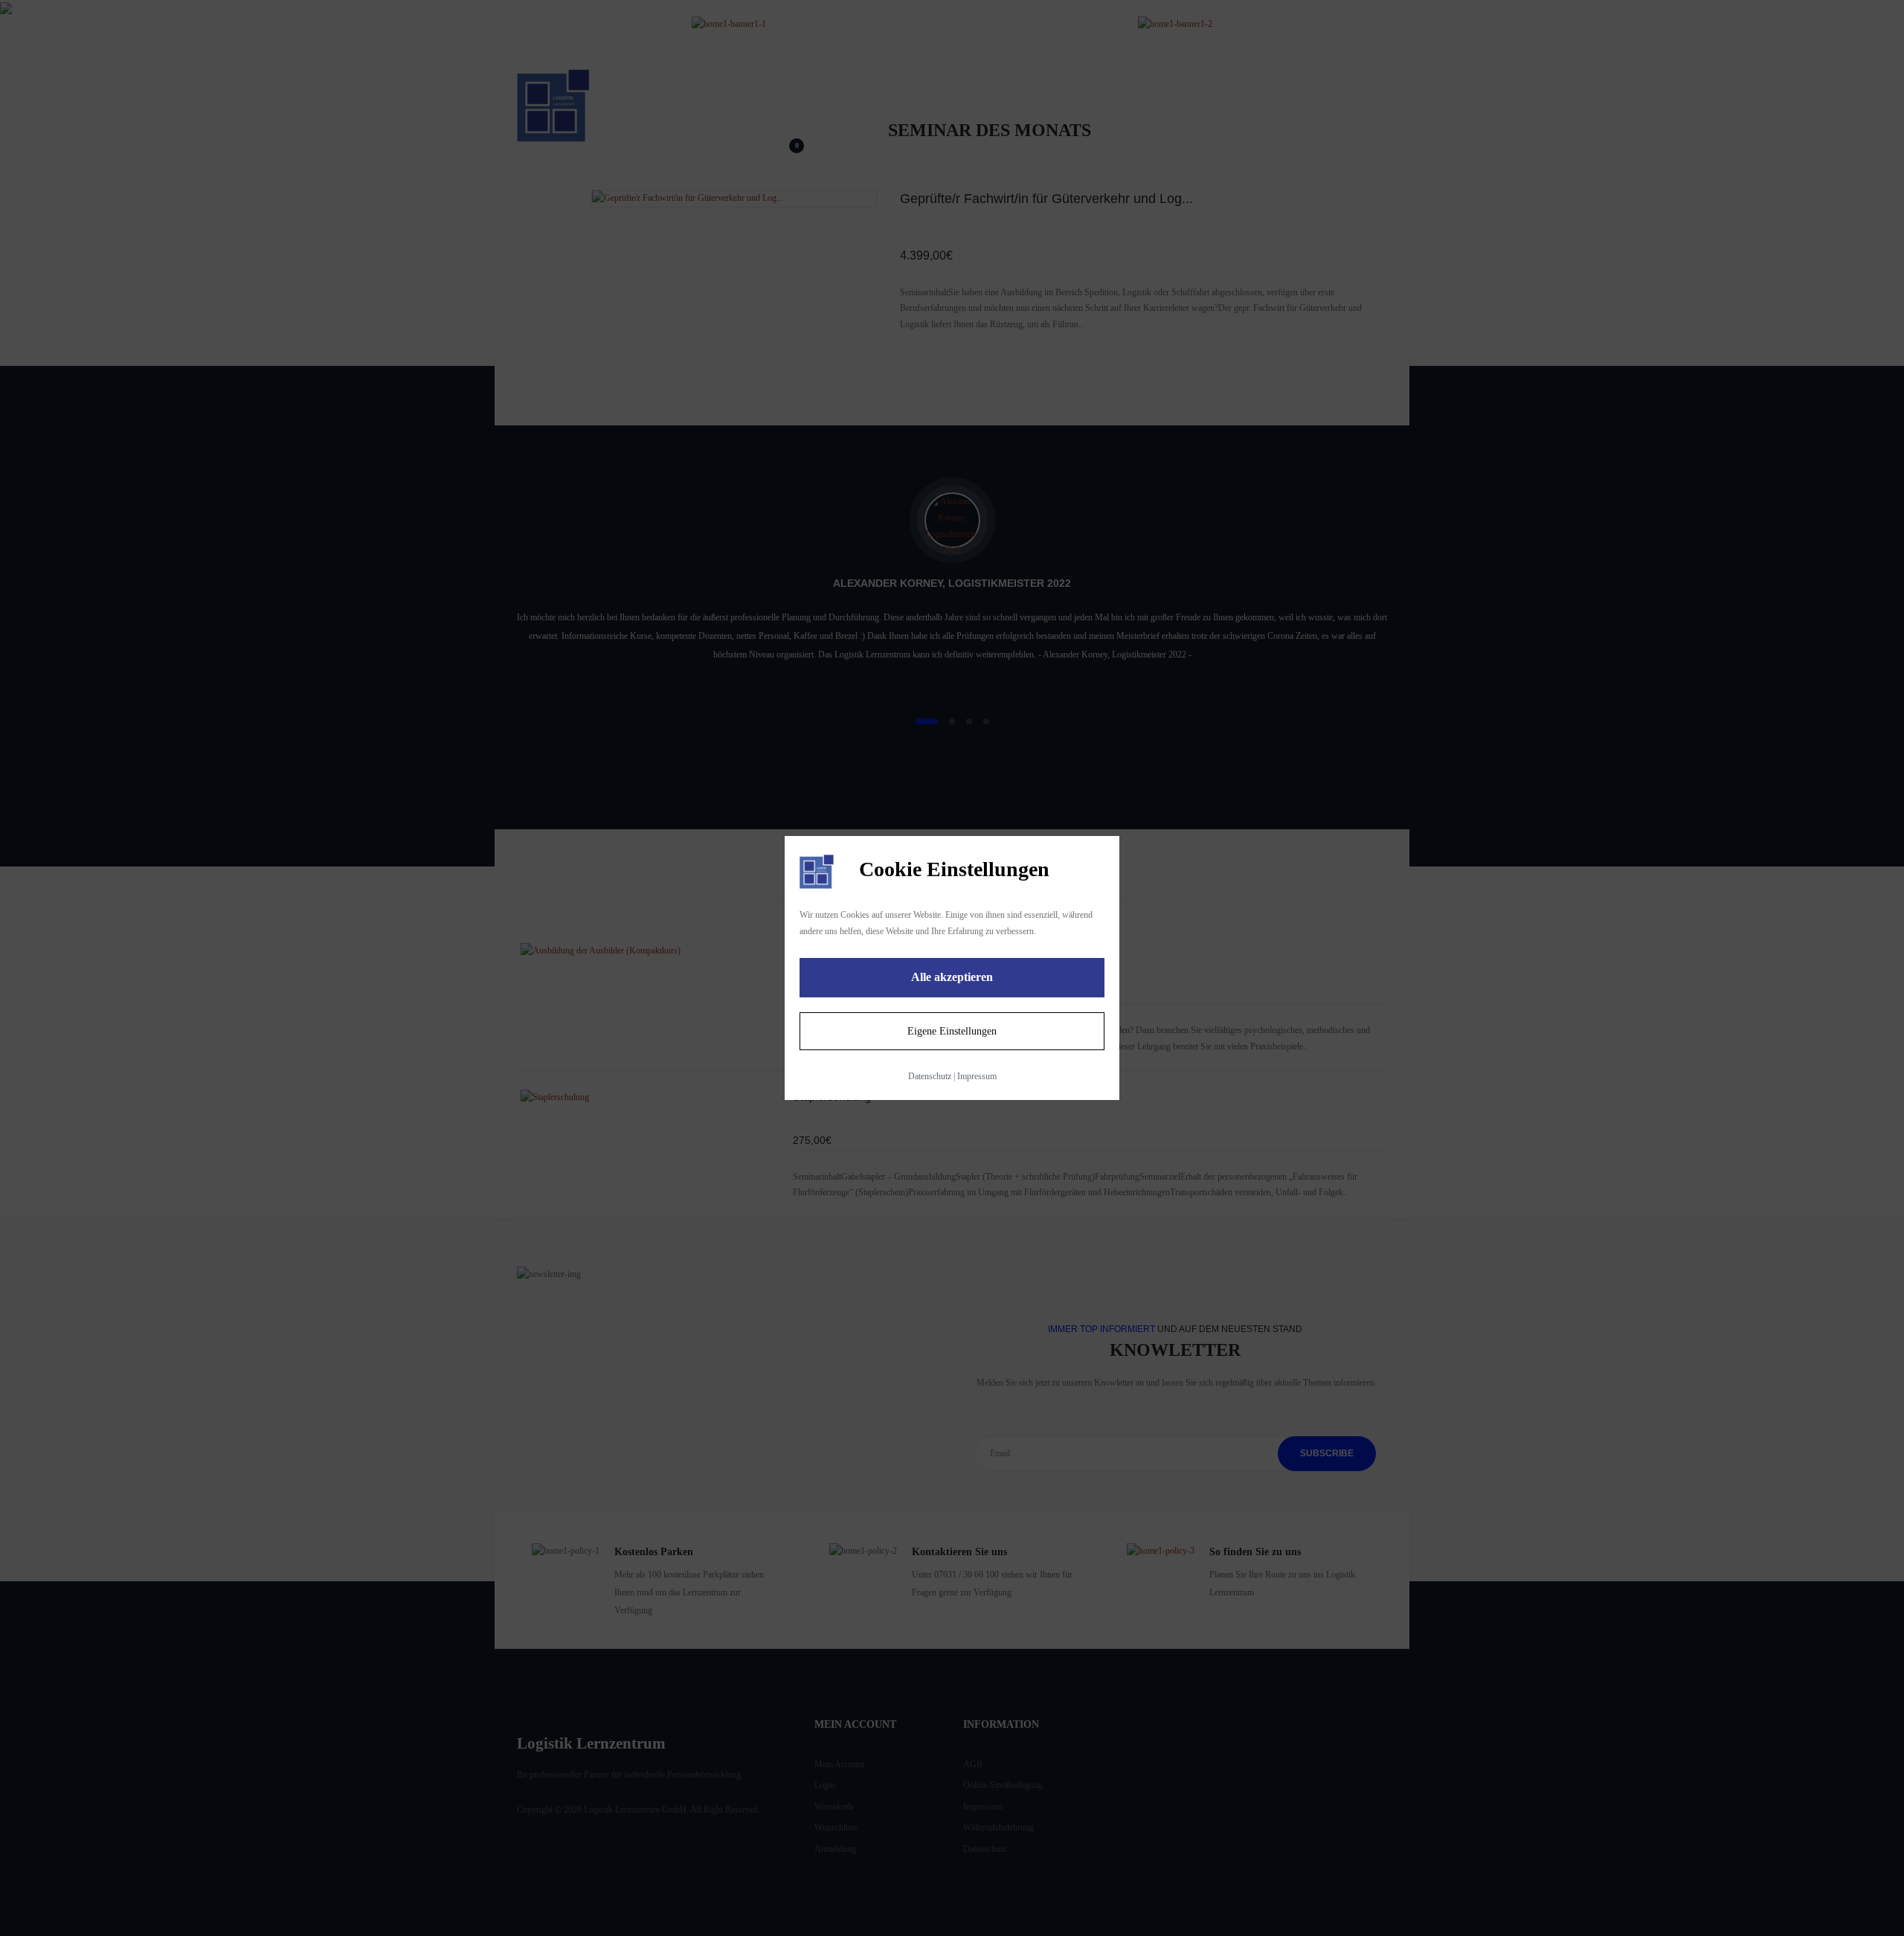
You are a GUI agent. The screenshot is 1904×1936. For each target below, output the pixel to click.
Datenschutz (930, 1076)
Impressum (977, 1076)
